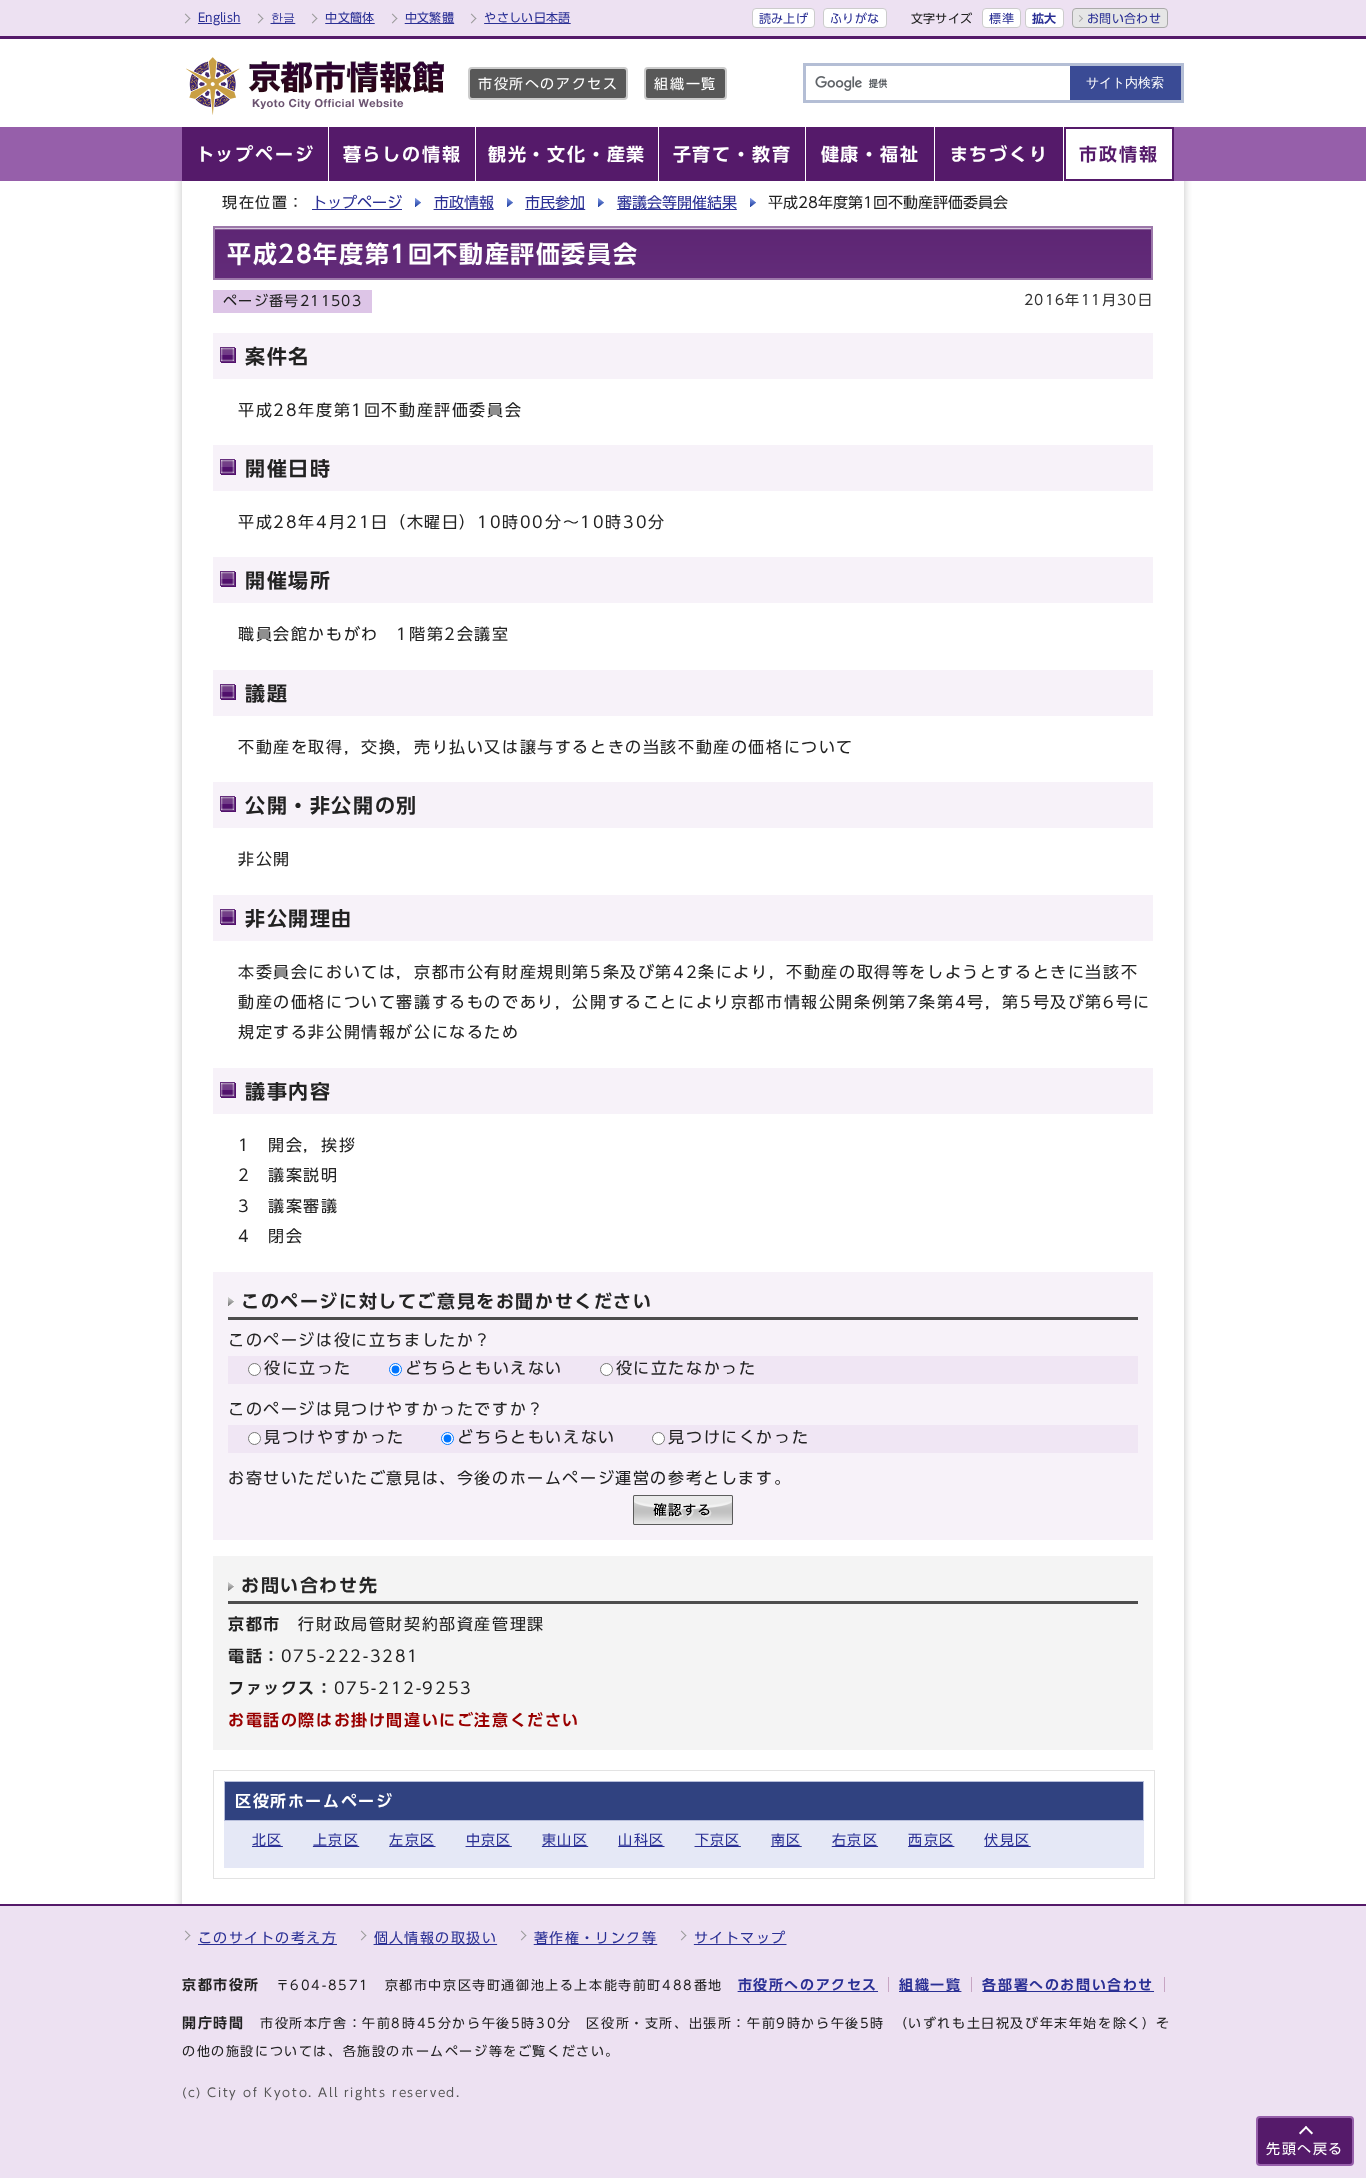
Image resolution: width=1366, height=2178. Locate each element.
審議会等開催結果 (677, 202)
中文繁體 (429, 17)
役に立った (308, 1368)
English (219, 17)
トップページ (357, 202)
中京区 (489, 1839)
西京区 (931, 1839)
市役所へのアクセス (548, 83)
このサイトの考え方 (267, 1937)
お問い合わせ (1124, 18)
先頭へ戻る (1305, 2148)
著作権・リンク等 (596, 1937)
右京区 (855, 1839)
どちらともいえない (484, 1368)
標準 (1001, 18)
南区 (786, 1839)
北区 (267, 1839)
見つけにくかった (738, 1437)
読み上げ (783, 18)
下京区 (718, 1839)
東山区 (565, 1839)
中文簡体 (349, 17)
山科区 (641, 1839)
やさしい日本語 (527, 17)
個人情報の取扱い (436, 1937)
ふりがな (854, 18)
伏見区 (1007, 1839)
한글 (283, 17)
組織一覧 (685, 83)
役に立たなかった (686, 1368)
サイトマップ (740, 1937)
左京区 (412, 1839)
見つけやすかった (334, 1437)
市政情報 (464, 202)
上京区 (336, 1839)
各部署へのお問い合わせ (1068, 1984)
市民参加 (555, 202)
